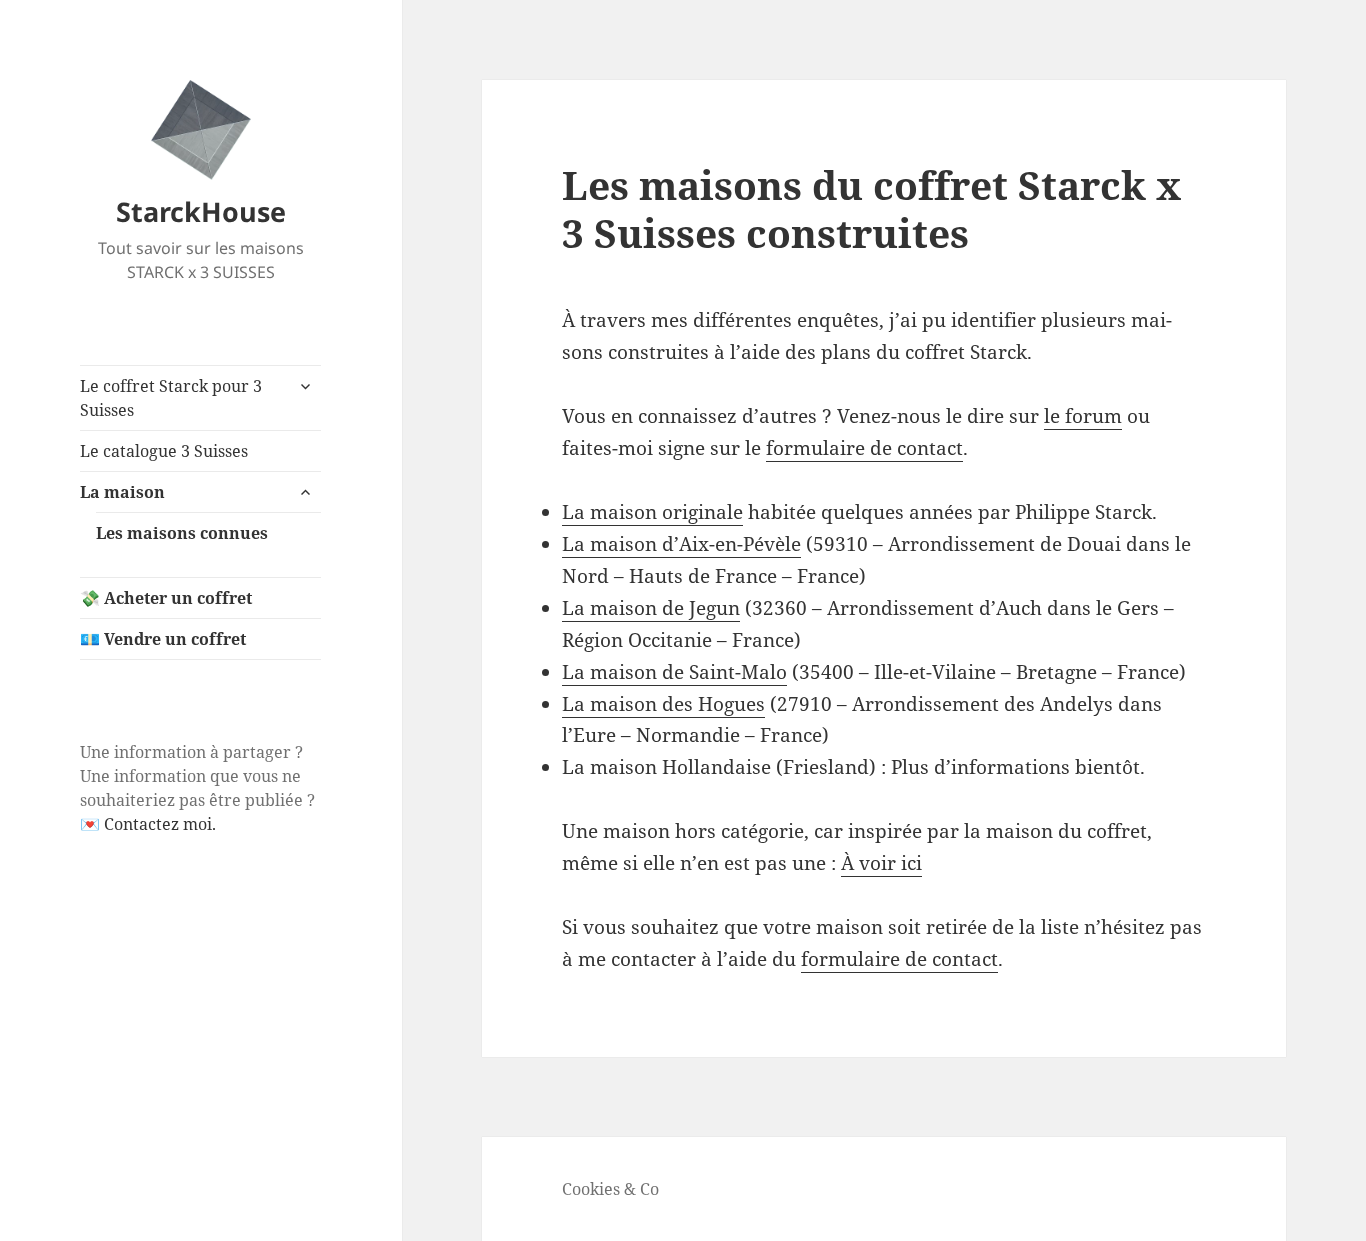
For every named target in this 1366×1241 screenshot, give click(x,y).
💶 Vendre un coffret (163, 639)
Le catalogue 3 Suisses (164, 451)
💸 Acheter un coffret (166, 598)
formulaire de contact (864, 448)
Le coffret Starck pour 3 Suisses (171, 398)
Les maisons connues (182, 533)
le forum (1083, 416)
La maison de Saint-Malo (674, 672)
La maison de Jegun (651, 608)
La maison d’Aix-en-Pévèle (681, 544)
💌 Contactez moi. (148, 824)
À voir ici (881, 863)
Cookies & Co (610, 1189)
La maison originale (652, 512)
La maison (122, 492)
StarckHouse (201, 211)
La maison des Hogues (663, 704)
